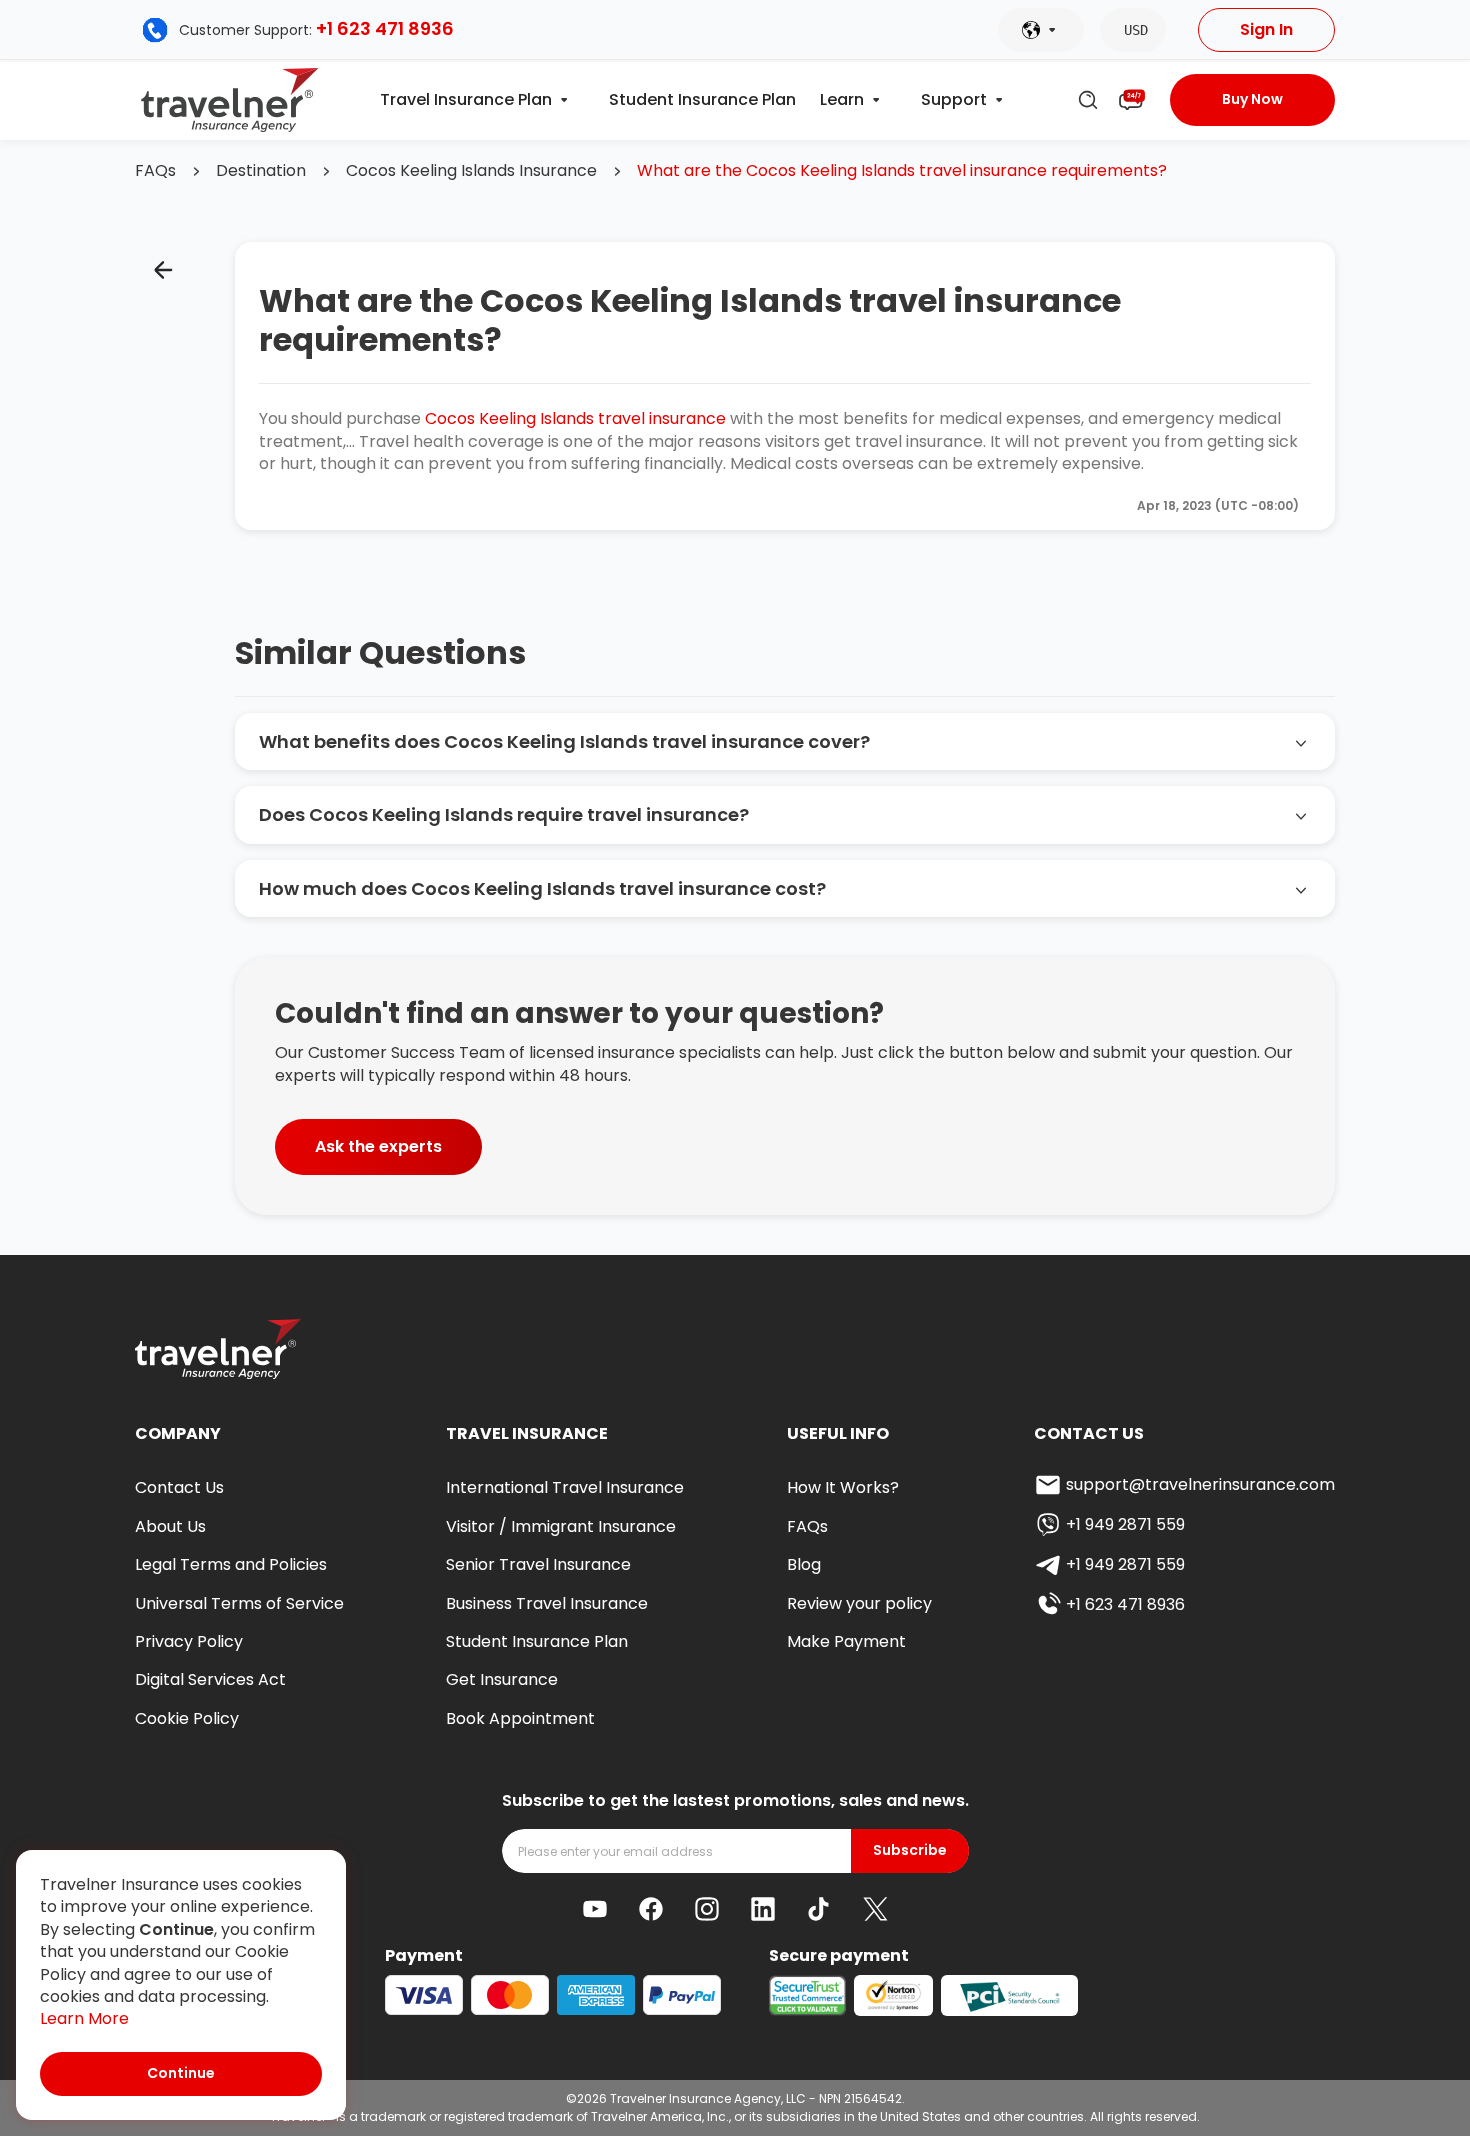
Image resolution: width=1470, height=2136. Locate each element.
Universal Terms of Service (239, 1603)
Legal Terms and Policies (231, 1564)
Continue (181, 2073)
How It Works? (843, 1487)
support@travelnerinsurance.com (1200, 1484)
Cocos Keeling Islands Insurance (471, 171)
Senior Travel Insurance (538, 1564)
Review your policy (859, 1603)
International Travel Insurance (565, 1487)
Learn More (84, 2019)
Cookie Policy (187, 1718)
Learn (842, 100)
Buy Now (1252, 99)
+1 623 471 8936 (385, 28)
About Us (170, 1526)
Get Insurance (502, 1679)
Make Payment (846, 1641)
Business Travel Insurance (547, 1603)
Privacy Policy (189, 1641)
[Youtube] (595, 1909)
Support (954, 100)
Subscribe (910, 1850)
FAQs (155, 171)
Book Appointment (520, 1718)
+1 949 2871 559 (1125, 1524)
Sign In (1266, 29)
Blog (804, 1564)
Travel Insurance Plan (466, 100)
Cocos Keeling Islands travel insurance (575, 418)
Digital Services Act (210, 1679)
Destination (261, 171)
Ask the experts (378, 1146)
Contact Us (179, 1487)
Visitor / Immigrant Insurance (561, 1526)
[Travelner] (230, 100)
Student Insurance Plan (702, 100)
